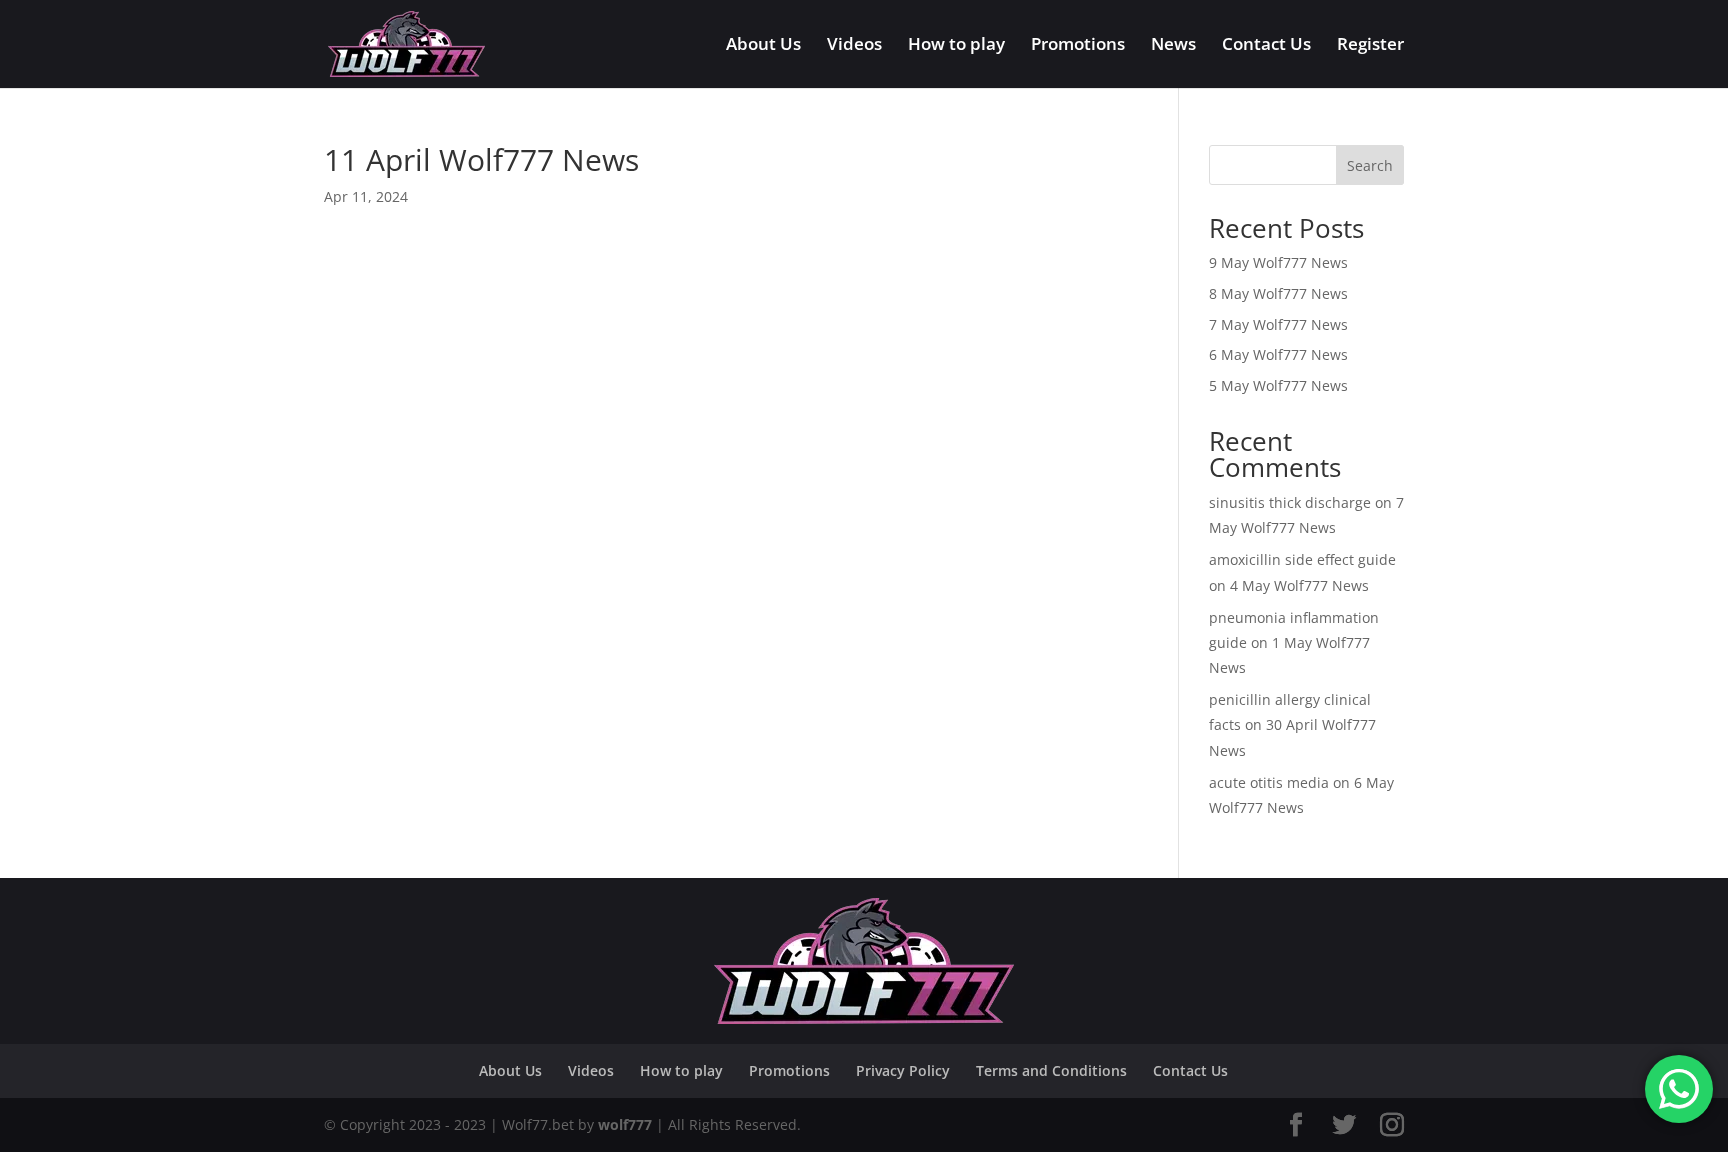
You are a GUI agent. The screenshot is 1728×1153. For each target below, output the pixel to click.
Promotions (1078, 46)
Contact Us (1266, 46)
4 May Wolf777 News (1299, 585)
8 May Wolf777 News (1278, 293)
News (1173, 46)
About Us (763, 46)
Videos (854, 46)
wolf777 (625, 1124)
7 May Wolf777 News (1278, 324)
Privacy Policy (903, 1070)
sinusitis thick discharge (1290, 502)
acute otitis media (1269, 782)
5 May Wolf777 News (1278, 385)
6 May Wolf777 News (1278, 354)
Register (1370, 46)
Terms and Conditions (1051, 1070)
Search (1370, 165)
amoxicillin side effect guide (1302, 559)
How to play (956, 46)
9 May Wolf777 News (1278, 262)
